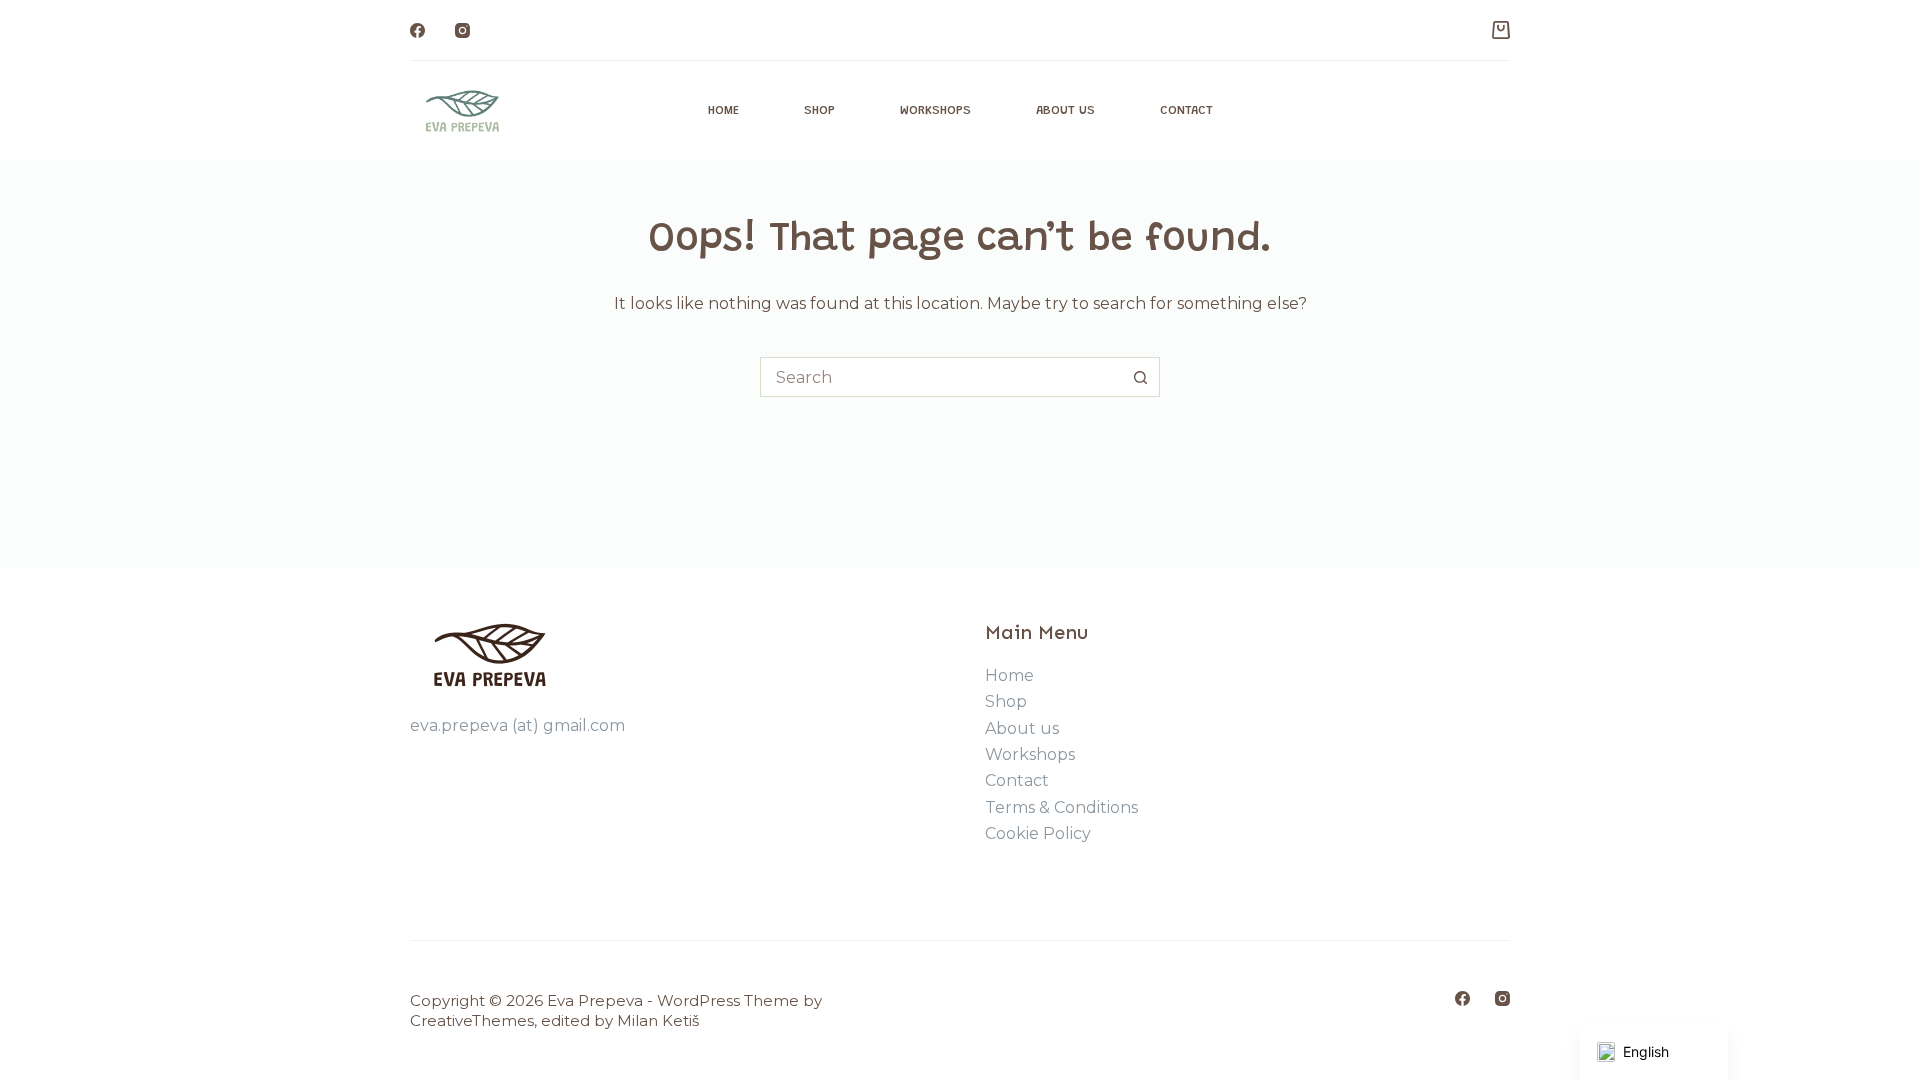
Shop (819, 110)
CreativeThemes (472, 1020)
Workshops (935, 110)
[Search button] (1140, 377)
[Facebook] (417, 30)
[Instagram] (462, 30)
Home (723, 110)
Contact (1186, 110)
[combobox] (941, 377)
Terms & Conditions (1061, 807)
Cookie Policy (1038, 833)
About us (1065, 110)
